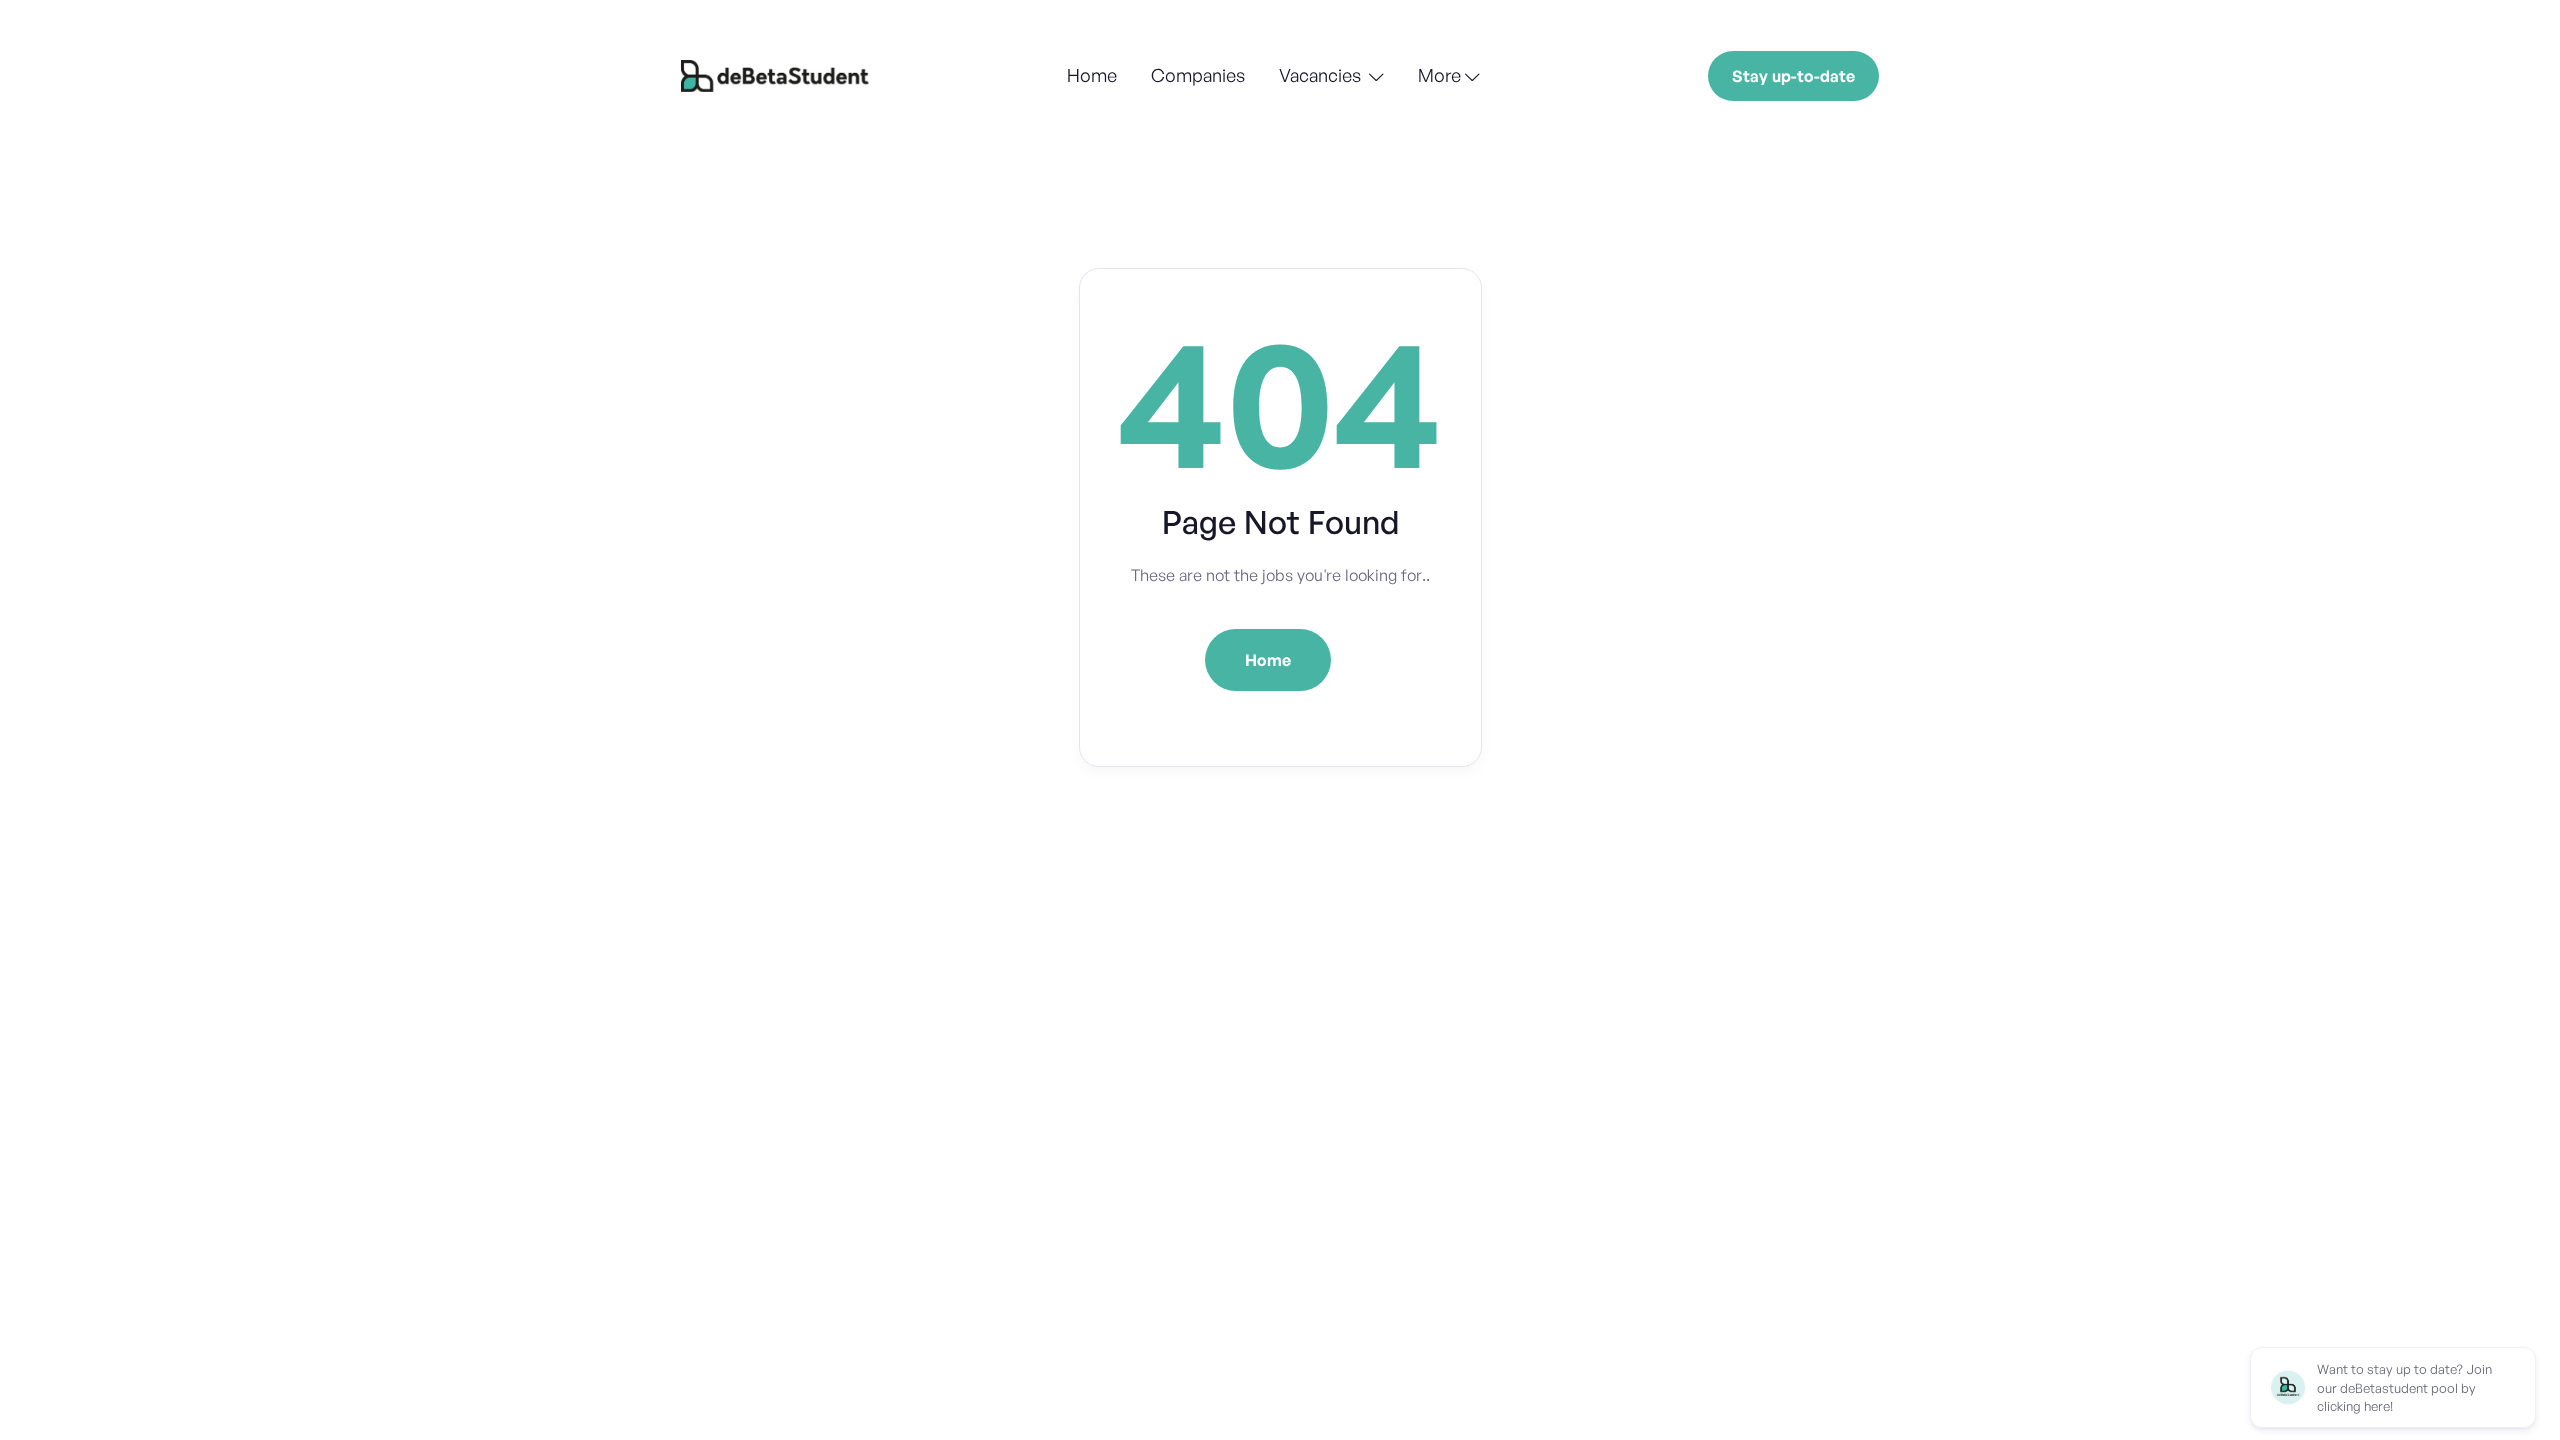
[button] (1331, 77)
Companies (1198, 75)
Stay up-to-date (1793, 76)
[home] (777, 76)
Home (1092, 75)
